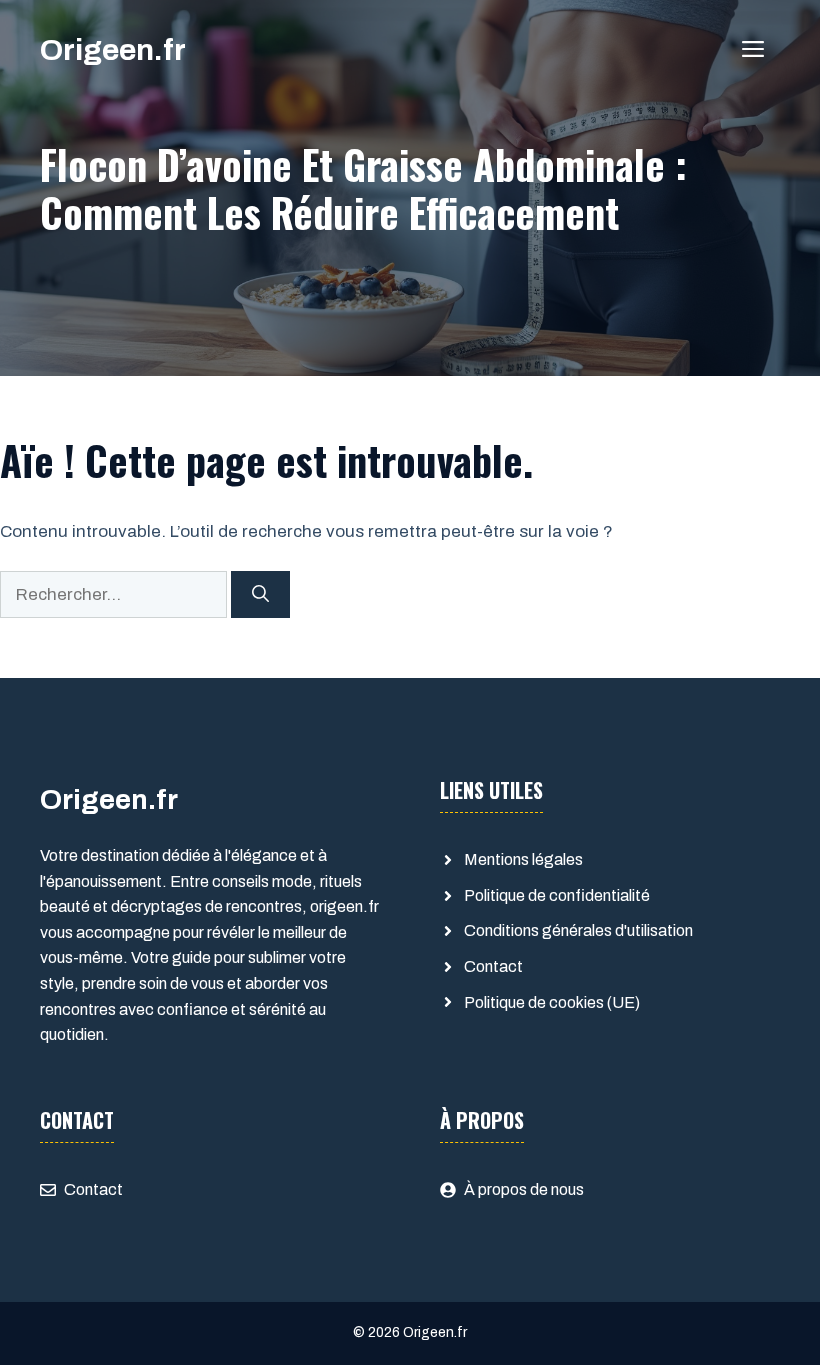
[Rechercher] (260, 595)
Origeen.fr (113, 50)
